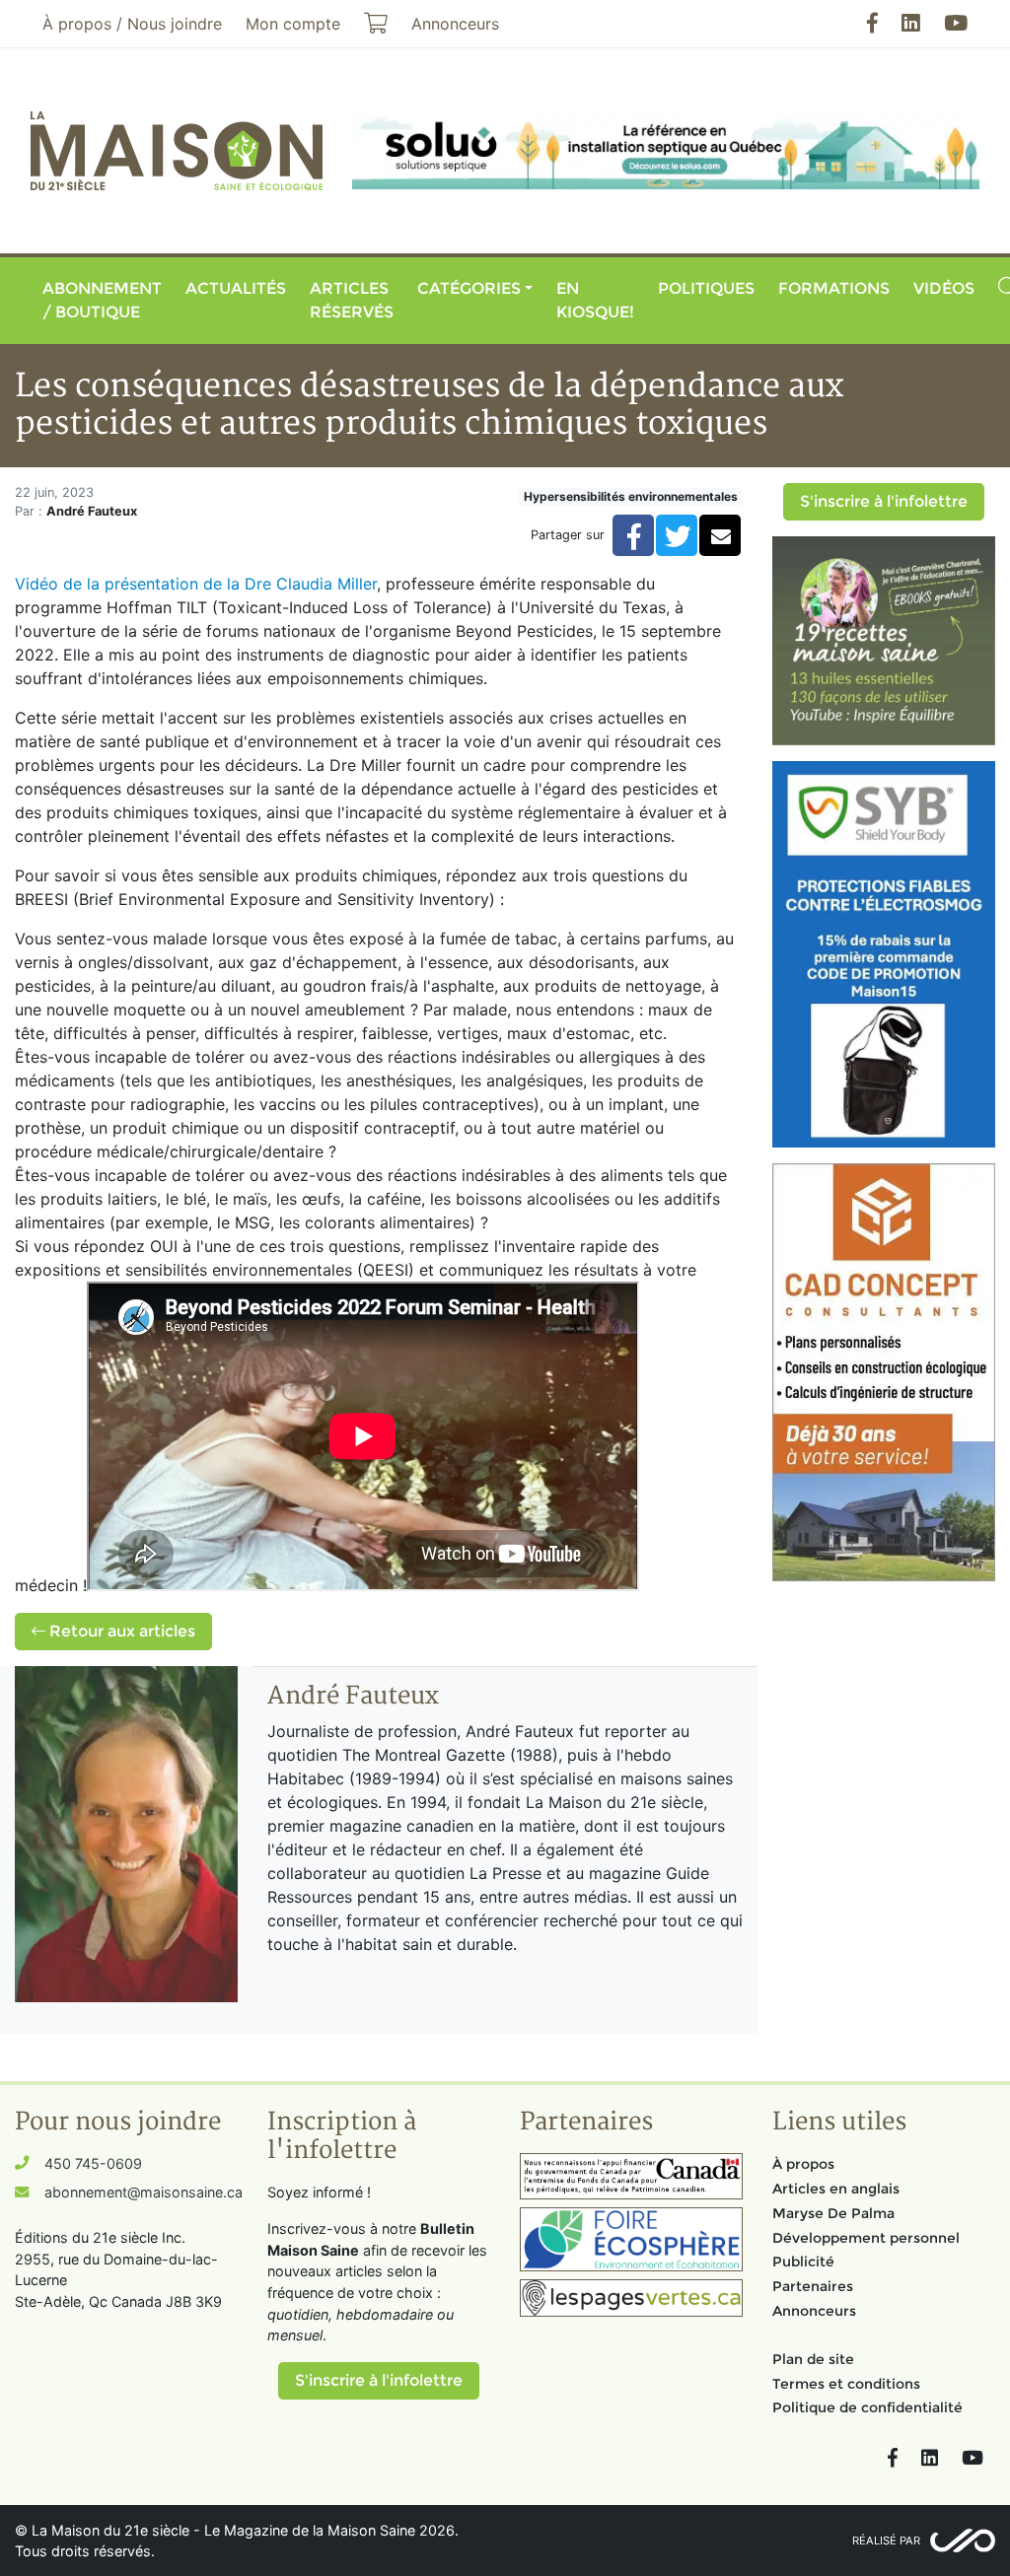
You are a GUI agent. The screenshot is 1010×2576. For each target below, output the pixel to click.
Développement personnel (866, 2238)
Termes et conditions (846, 2384)
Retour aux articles (120, 1631)
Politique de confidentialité (867, 2407)
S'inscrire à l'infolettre (884, 501)
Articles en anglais (836, 2189)
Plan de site (813, 2359)
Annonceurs (814, 2311)
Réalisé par (886, 2541)
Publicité (803, 2262)
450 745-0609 (93, 2163)
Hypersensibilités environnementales (631, 496)
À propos (803, 2164)
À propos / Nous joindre (132, 24)
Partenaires (813, 2286)
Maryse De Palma (833, 2213)
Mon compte (293, 24)
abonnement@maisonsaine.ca (144, 2192)
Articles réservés (352, 300)
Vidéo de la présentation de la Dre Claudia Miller (196, 584)
